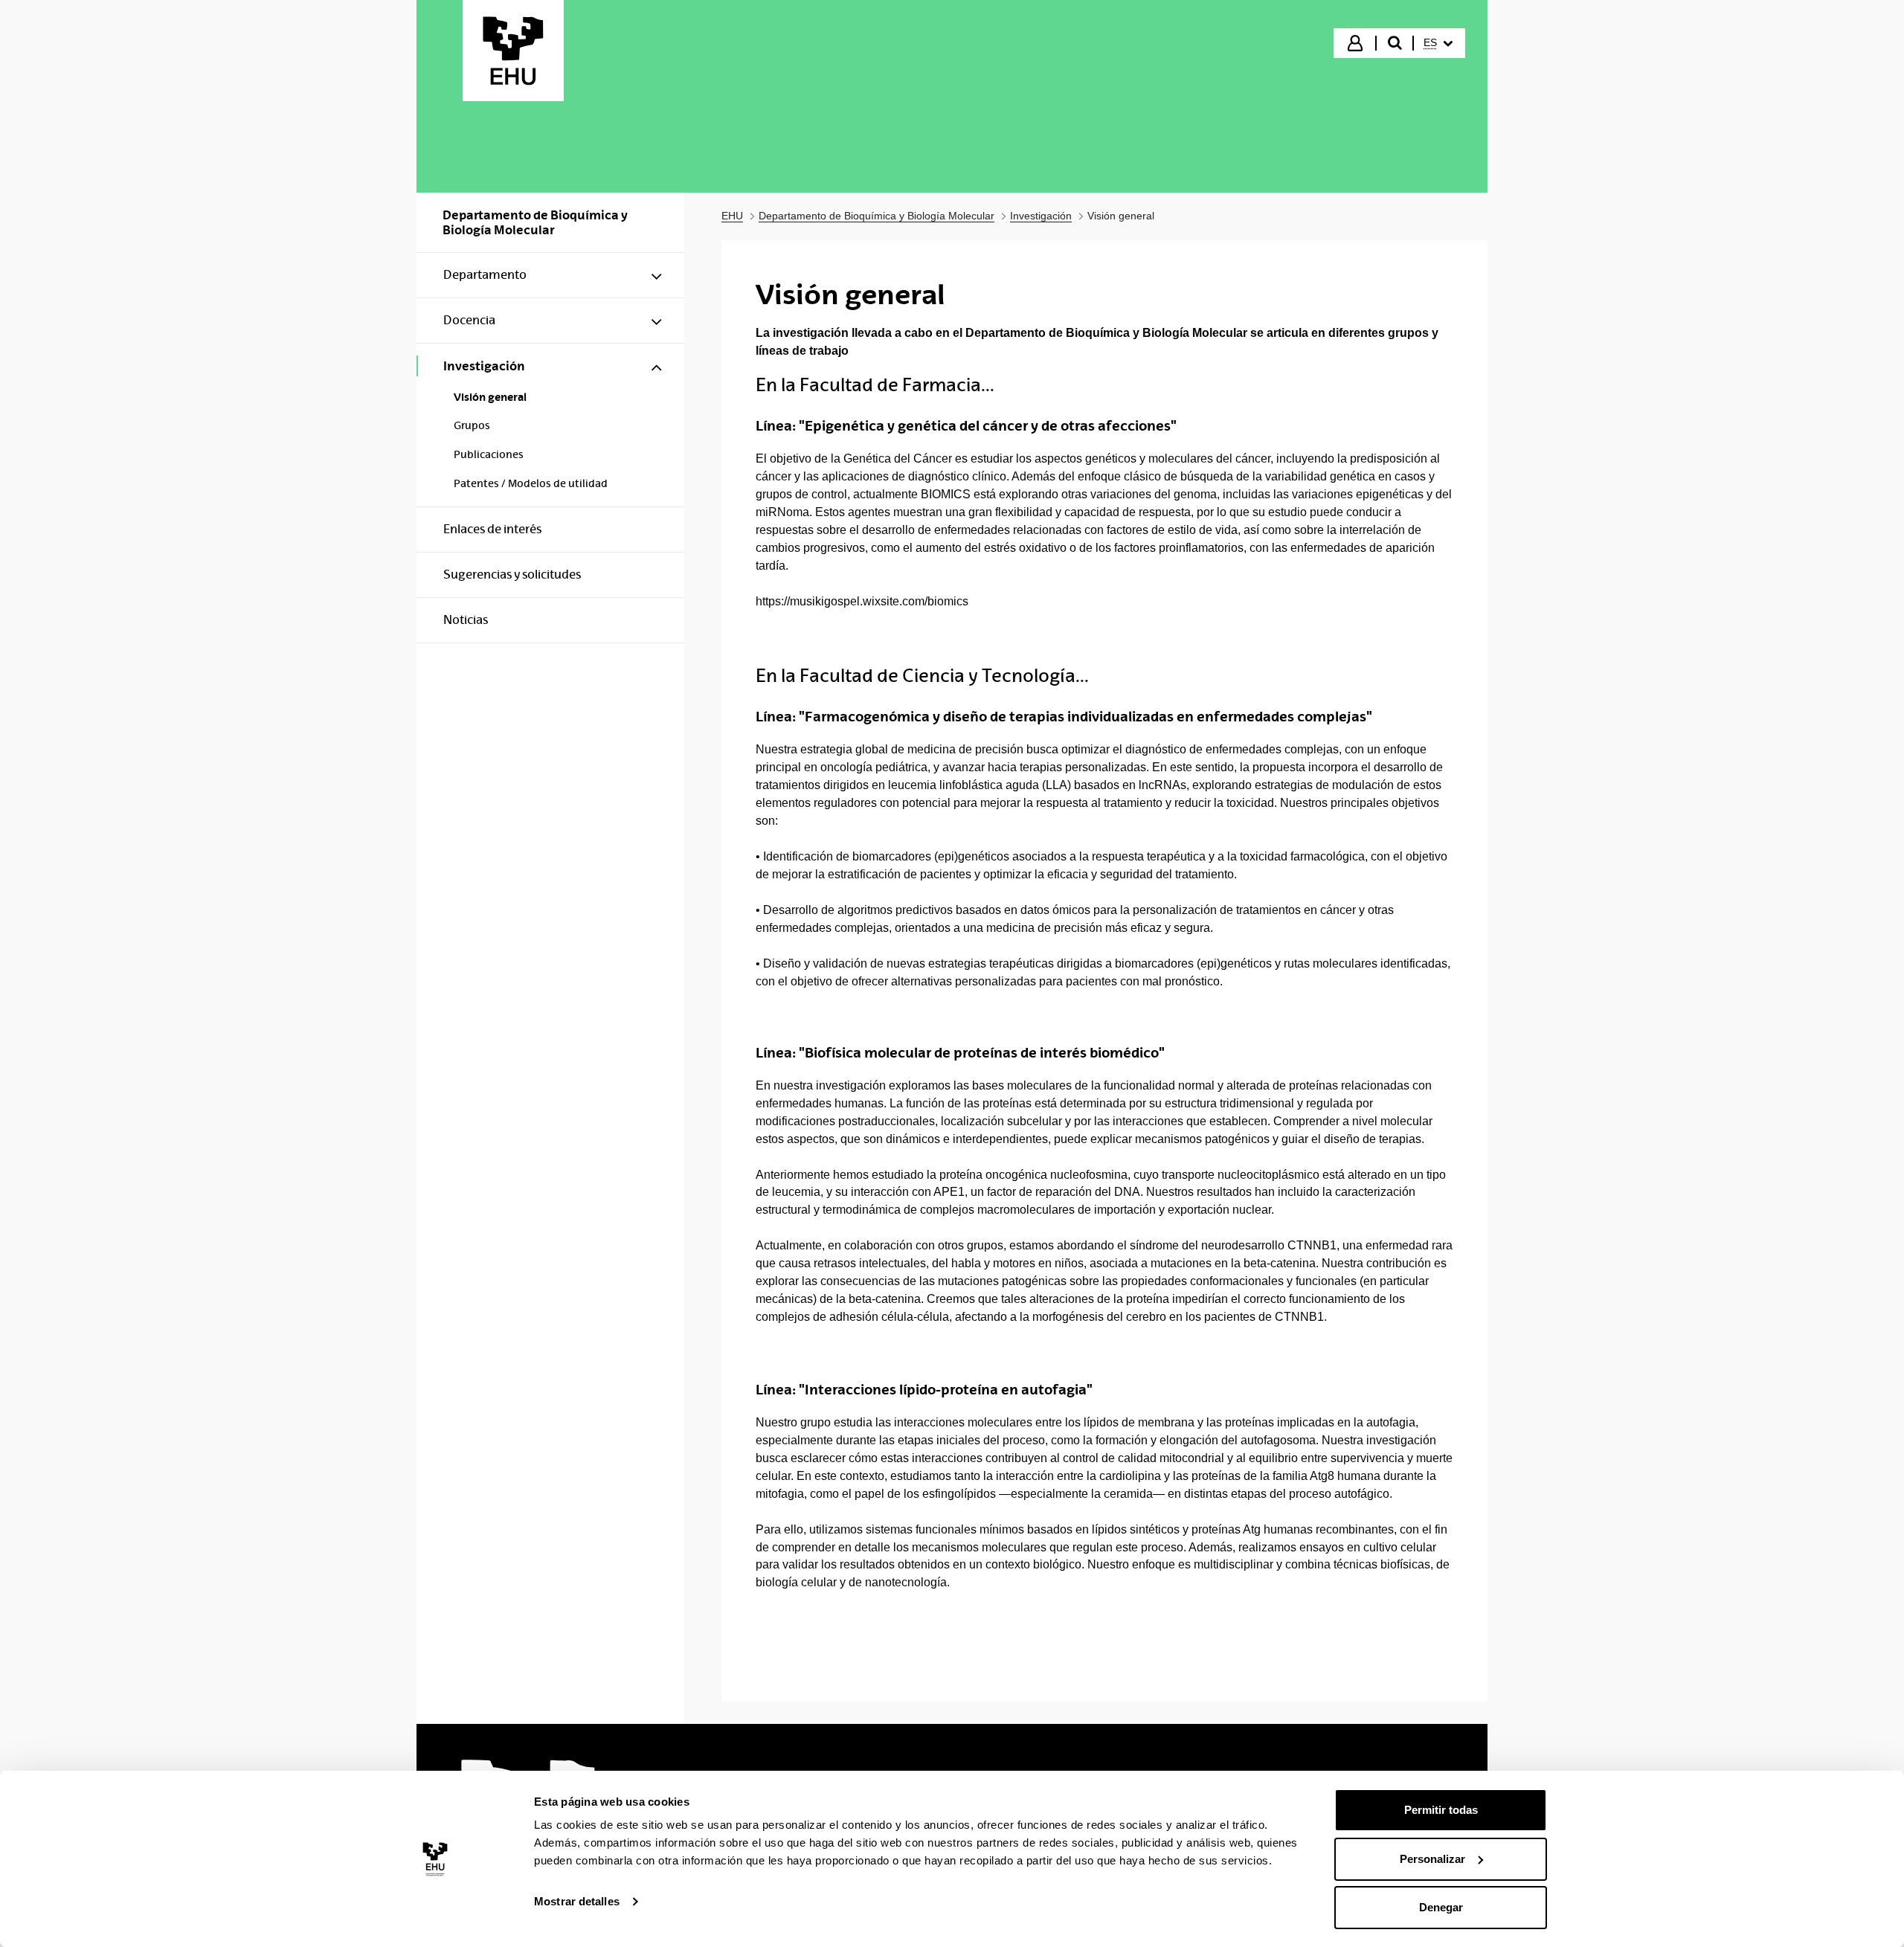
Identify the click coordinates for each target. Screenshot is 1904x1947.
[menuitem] (1438, 43)
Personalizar (1432, 1859)
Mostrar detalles (577, 1901)
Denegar (1441, 1907)
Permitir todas (1441, 1810)
